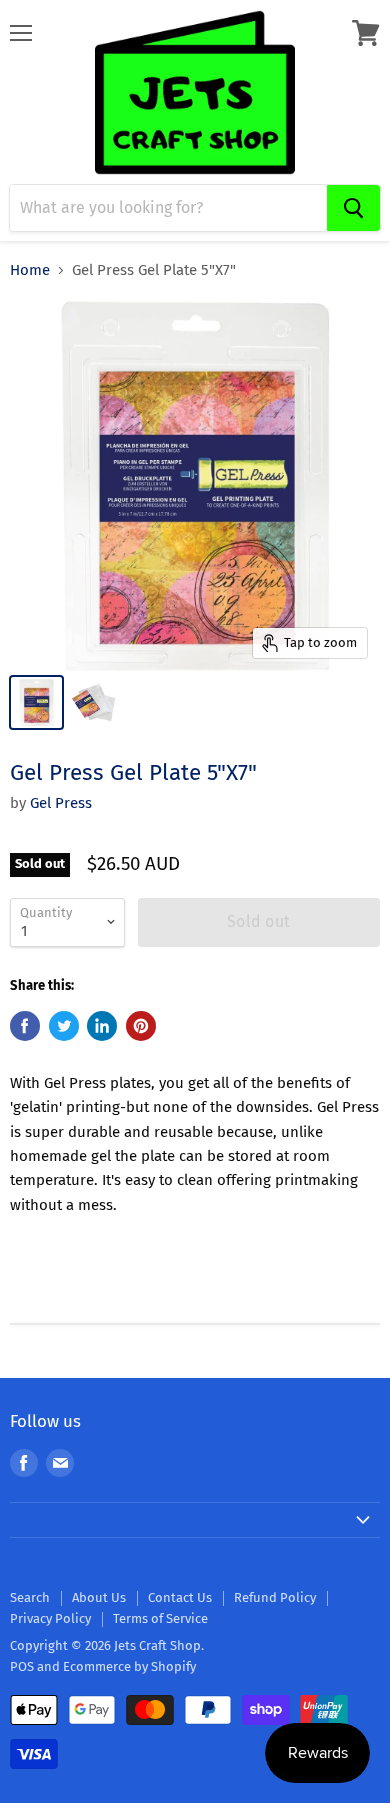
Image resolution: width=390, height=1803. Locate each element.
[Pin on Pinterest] (141, 1026)
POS (22, 1666)
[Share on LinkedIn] (102, 1026)
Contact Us (180, 1597)
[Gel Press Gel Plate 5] (36, 702)
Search (30, 1597)
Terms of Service (160, 1618)
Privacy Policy (50, 1618)
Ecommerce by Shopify (129, 1666)
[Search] (353, 208)
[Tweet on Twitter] (64, 1026)
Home (30, 270)
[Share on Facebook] (25, 1026)
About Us (99, 1597)
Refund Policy (275, 1597)
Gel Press (61, 803)
